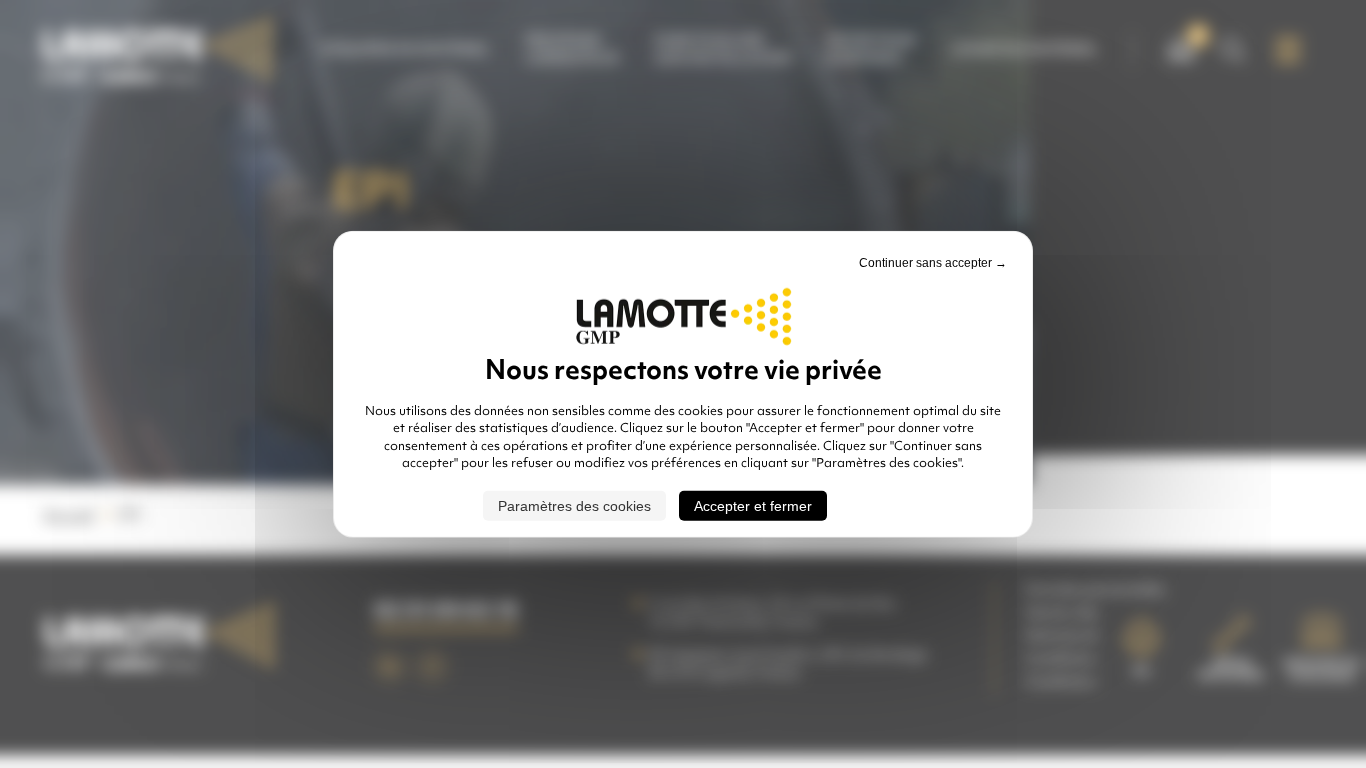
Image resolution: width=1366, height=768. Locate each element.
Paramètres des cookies (574, 505)
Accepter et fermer (753, 505)
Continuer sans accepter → (933, 263)
